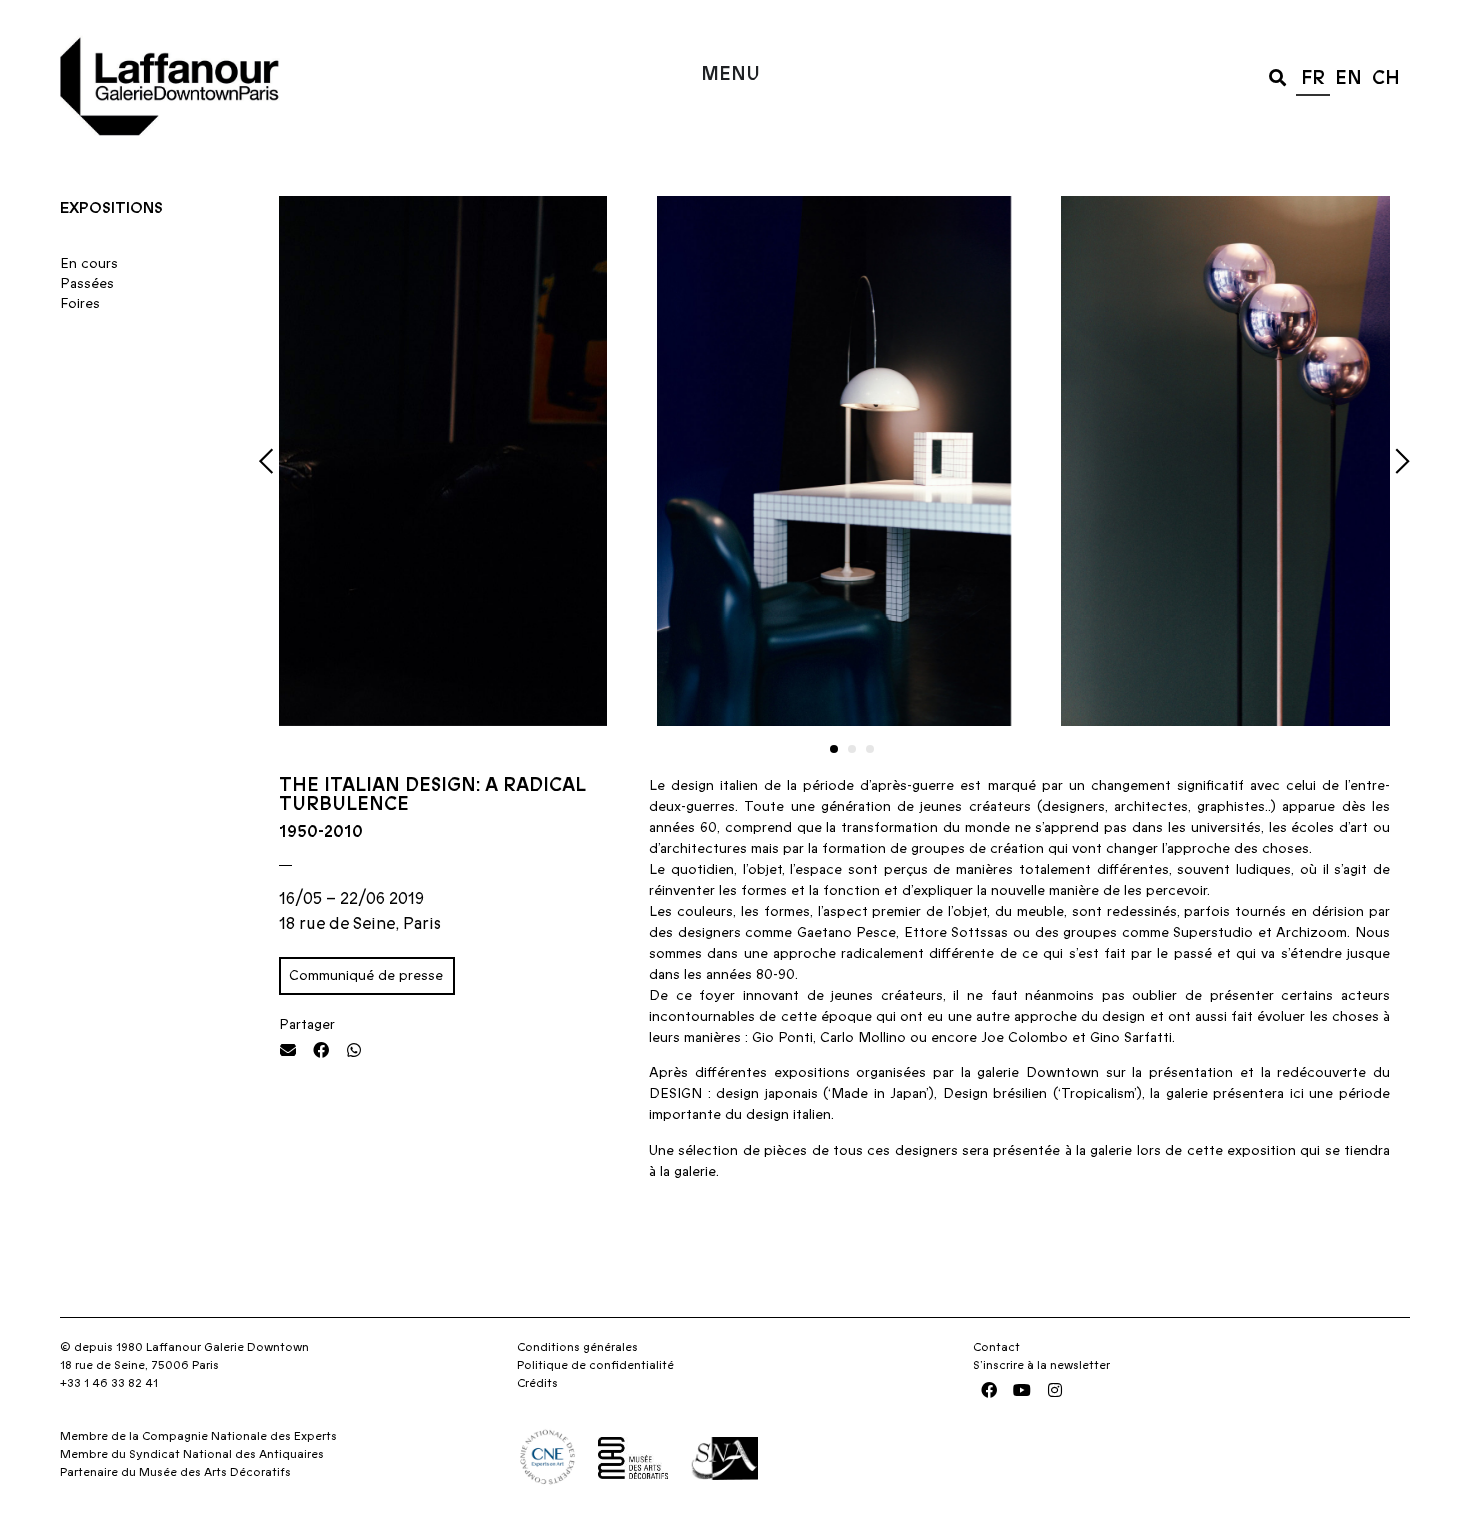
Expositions (111, 208)
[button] (1277, 76)
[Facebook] (989, 1390)
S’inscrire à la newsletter (1041, 1365)
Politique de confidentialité (595, 1365)
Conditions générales (577, 1347)
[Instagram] (1055, 1390)
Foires (80, 304)
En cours (89, 264)
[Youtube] (1022, 1390)
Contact (996, 1347)
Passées (87, 284)
